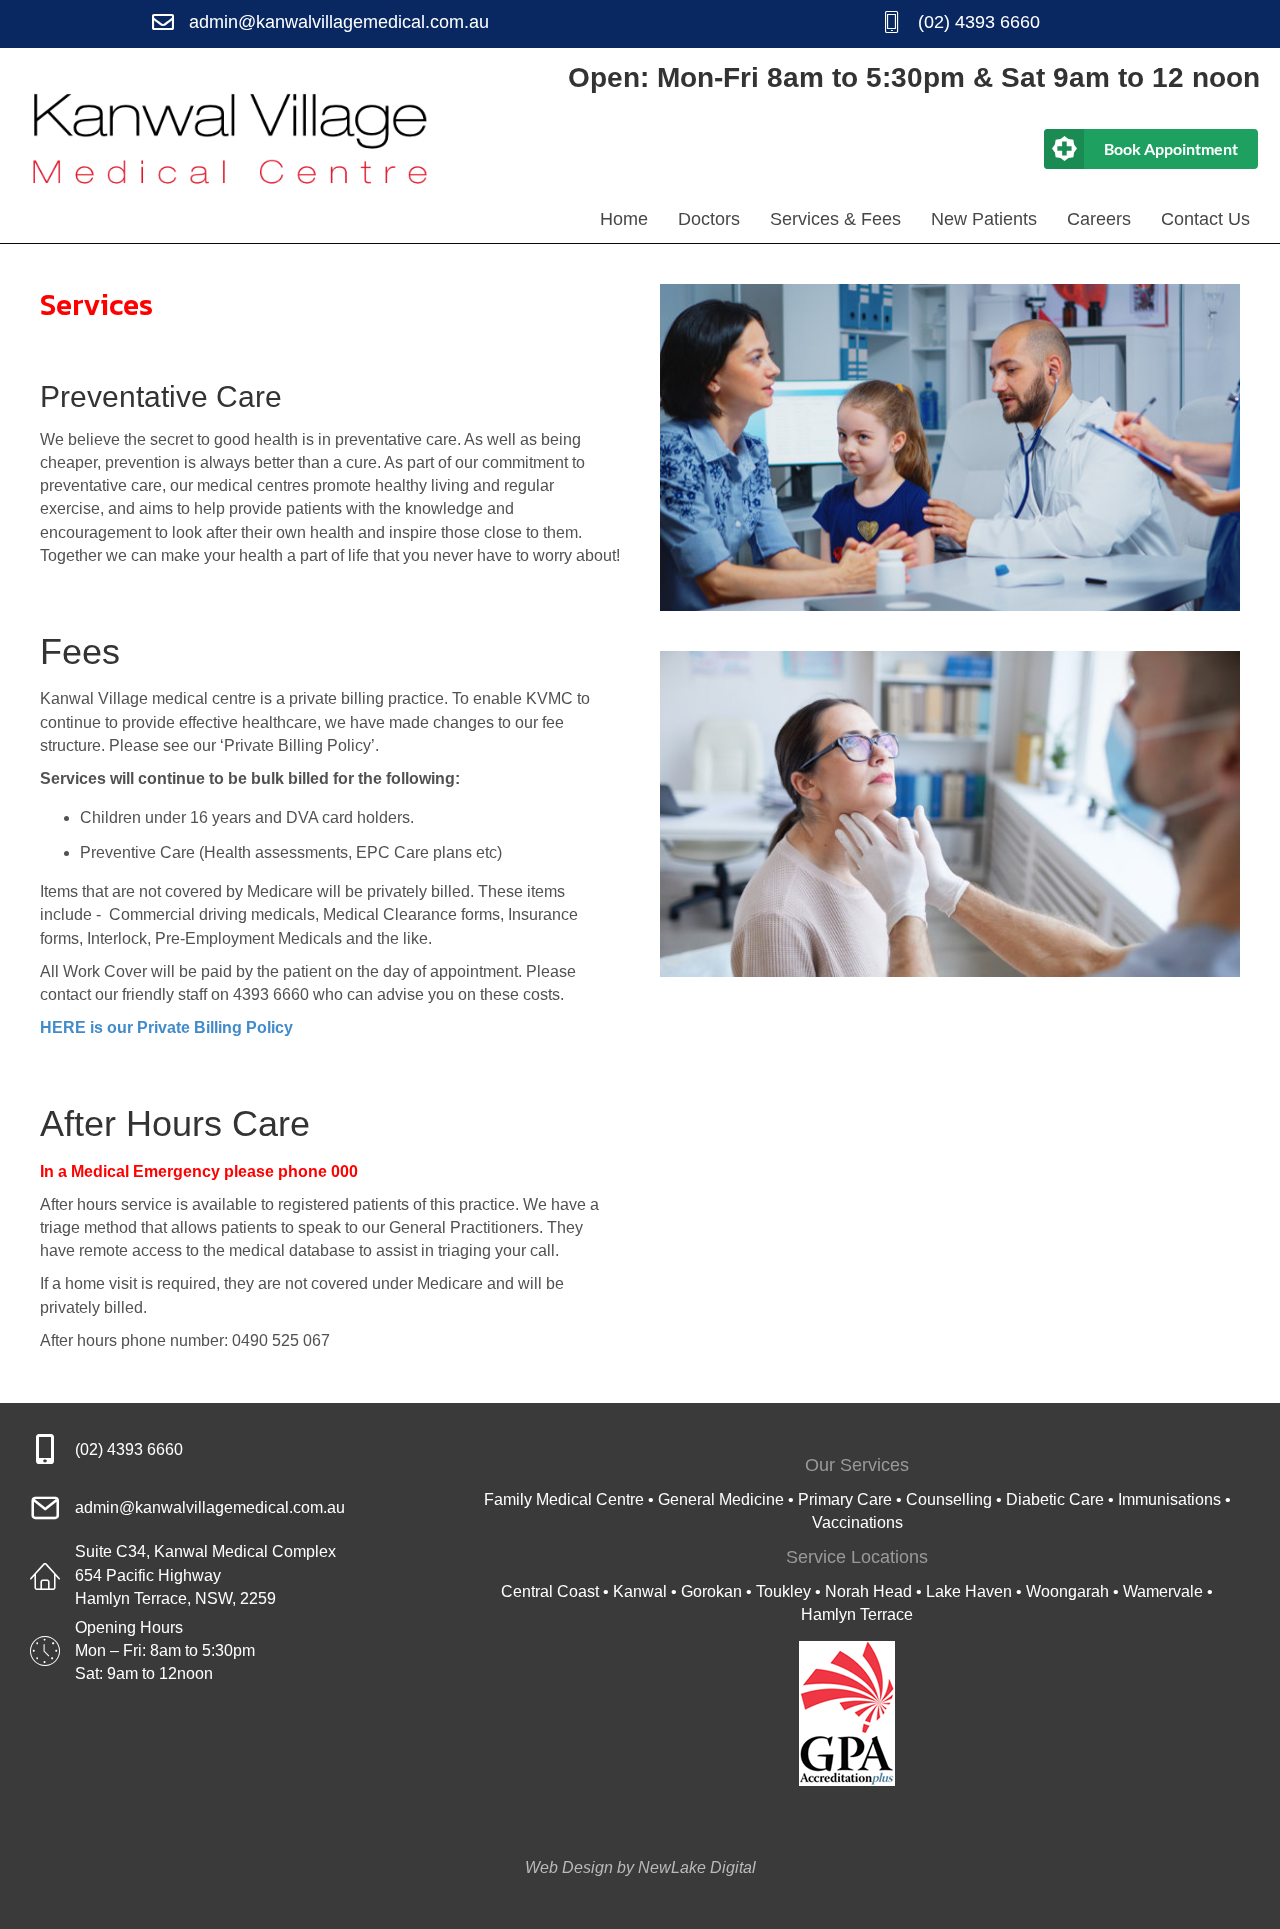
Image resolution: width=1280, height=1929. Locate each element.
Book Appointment (1171, 148)
